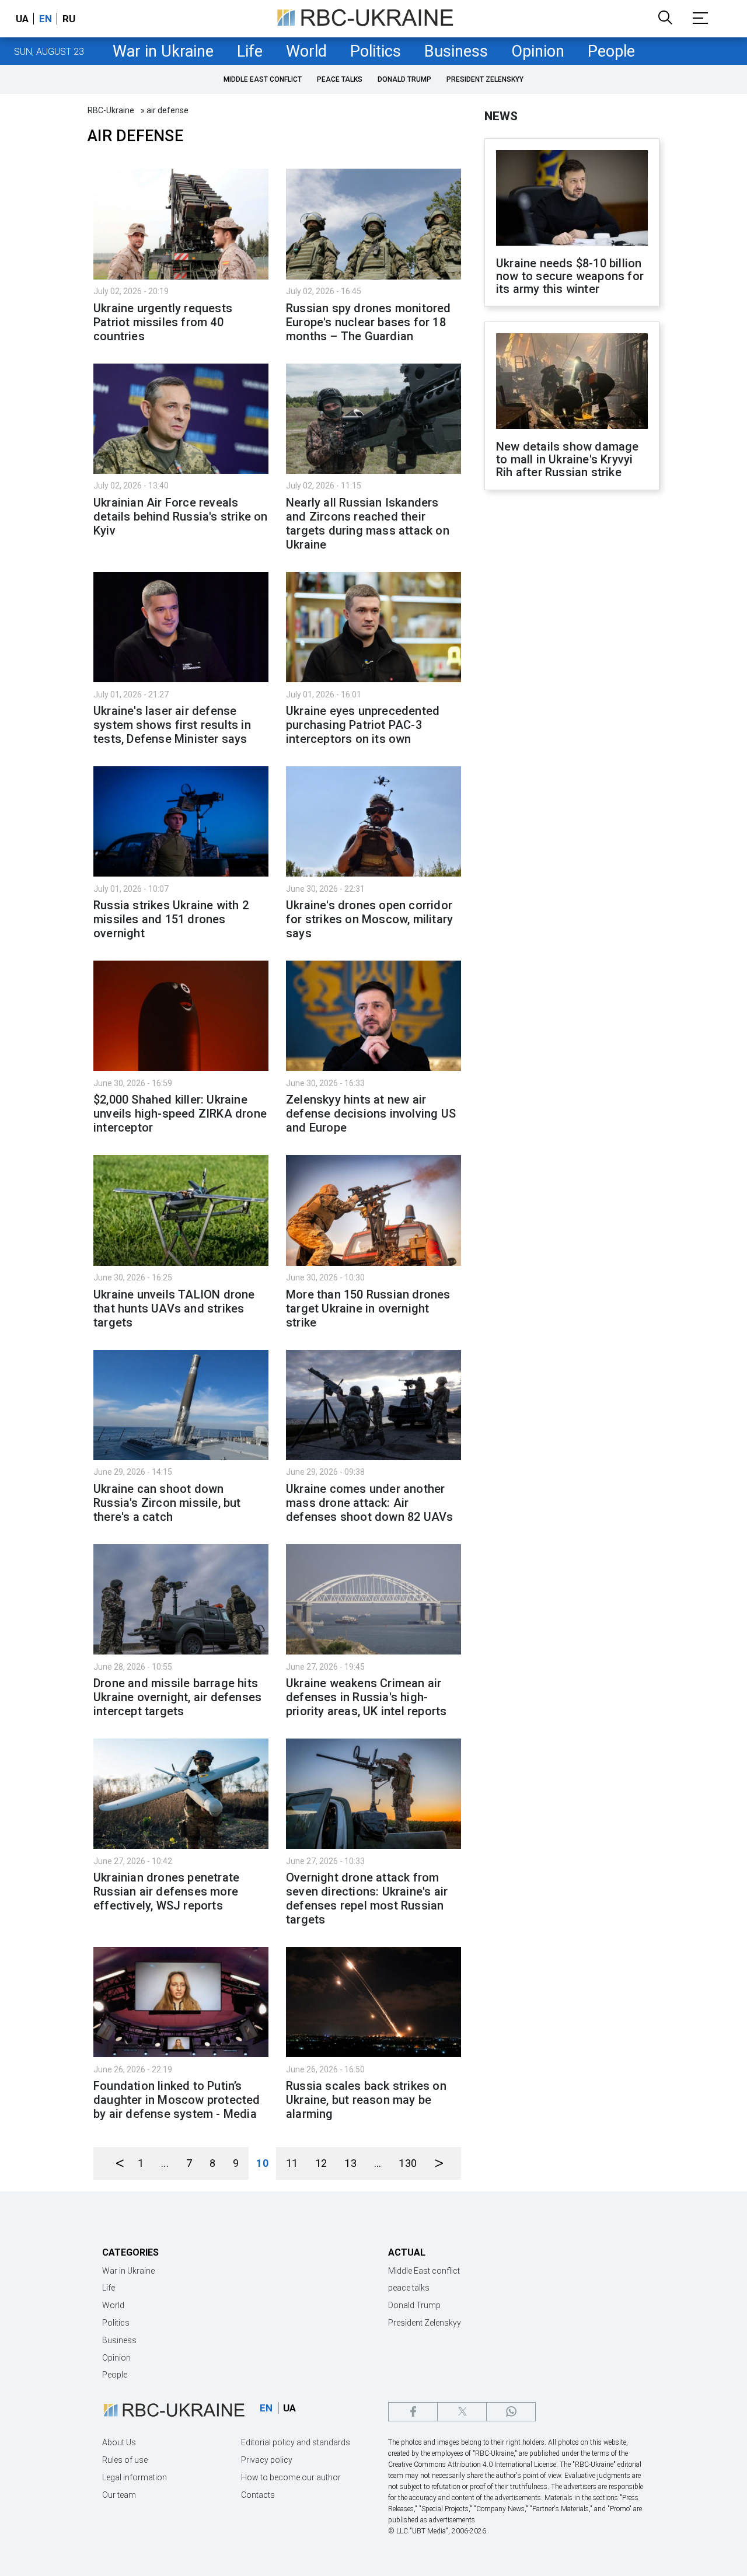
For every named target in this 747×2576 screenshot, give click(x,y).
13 (350, 2163)
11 (292, 2163)
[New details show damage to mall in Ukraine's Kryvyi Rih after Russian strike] (572, 382)
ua (22, 19)
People (611, 51)
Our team (119, 2495)
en (46, 19)
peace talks (340, 79)
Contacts (258, 2495)
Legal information (135, 2477)
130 (408, 2163)
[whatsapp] (511, 2412)
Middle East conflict (263, 79)
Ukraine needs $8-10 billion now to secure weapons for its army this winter (570, 276)
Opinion (538, 51)
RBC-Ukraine (111, 110)
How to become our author (291, 2477)
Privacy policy (267, 2460)
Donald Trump (404, 79)
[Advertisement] (572, 692)
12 (321, 2163)
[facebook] (413, 2412)
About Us (119, 2442)
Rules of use (125, 2460)
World (306, 51)
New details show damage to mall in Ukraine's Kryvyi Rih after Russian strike (568, 459)
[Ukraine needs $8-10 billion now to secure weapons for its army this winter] (572, 199)
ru (69, 19)
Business (456, 51)
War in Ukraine (163, 51)
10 (262, 2163)
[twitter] (462, 2412)
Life (250, 51)
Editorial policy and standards (296, 2442)
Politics (376, 51)
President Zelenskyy (485, 79)
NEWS (501, 116)
